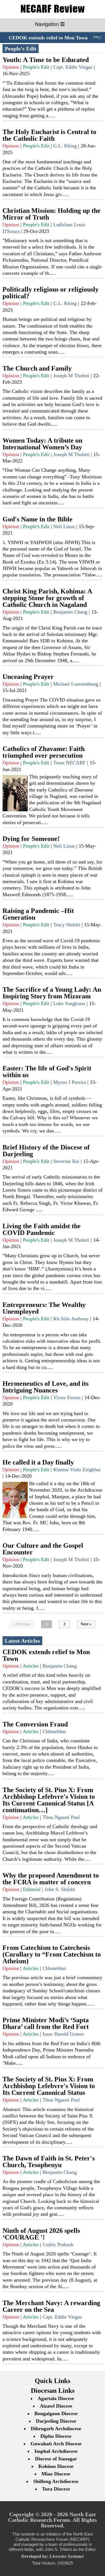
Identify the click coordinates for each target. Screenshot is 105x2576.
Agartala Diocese (56, 2398)
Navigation (48, 24)
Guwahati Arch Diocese (56, 2444)
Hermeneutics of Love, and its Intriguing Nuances (46, 1387)
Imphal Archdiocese (56, 2451)
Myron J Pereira (70, 1082)
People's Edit (36, 67)
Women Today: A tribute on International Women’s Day (42, 444)
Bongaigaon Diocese (56, 2413)
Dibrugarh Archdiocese (56, 2429)
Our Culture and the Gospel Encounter (43, 1549)
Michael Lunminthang (76, 684)
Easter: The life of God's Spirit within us (47, 1072)
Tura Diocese (56, 2489)
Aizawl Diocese (56, 2406)
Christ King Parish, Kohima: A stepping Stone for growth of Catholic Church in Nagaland (47, 598)
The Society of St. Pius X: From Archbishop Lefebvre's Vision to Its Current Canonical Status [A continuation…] (49, 1800)
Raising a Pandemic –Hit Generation (38, 914)
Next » (86, 1624)
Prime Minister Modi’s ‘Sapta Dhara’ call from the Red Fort (46, 2023)
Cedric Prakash (58, 2245)
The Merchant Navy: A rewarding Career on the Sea (51, 2306)
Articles (31, 1666)
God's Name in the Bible (38, 519)
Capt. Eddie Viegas (73, 67)
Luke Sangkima (69, 1003)
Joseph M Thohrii (71, 376)
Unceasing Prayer (28, 677)
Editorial (32, 1889)
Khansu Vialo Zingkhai (77, 1470)
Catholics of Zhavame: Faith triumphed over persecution (44, 752)
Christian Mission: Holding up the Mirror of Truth (52, 214)
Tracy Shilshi (67, 925)
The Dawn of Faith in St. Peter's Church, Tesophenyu (49, 2162)
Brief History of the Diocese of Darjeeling (46, 1151)
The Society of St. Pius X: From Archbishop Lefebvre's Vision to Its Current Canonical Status (49, 2086)
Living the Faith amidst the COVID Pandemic (42, 1229)
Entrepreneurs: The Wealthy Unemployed (44, 1308)
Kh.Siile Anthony (71, 1319)
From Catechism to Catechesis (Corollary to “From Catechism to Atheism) (52, 1954)
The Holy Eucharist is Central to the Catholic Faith (49, 135)
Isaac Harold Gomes (63, 2034)
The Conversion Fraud (35, 1724)
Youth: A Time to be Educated (46, 60)
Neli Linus (64, 526)
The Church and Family (37, 368)
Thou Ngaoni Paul (61, 1817)
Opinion (11, 67)
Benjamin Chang (70, 612)
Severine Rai (66, 1161)
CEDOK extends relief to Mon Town (43, 38)
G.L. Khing (65, 146)
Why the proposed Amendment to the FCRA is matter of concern (51, 1879)
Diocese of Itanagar (56, 2459)
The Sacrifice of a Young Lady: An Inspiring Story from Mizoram (52, 993)
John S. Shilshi (60, 1889)
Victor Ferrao (67, 1397)
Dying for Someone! (31, 839)
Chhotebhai (54, 1731)
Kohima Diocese (56, 2466)
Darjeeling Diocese (56, 2421)
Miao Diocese (56, 2474)
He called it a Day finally (38, 1462)
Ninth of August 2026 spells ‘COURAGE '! (41, 2234)
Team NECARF (69, 763)
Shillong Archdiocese (56, 2481)
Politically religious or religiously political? (51, 293)
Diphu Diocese (56, 2436)
